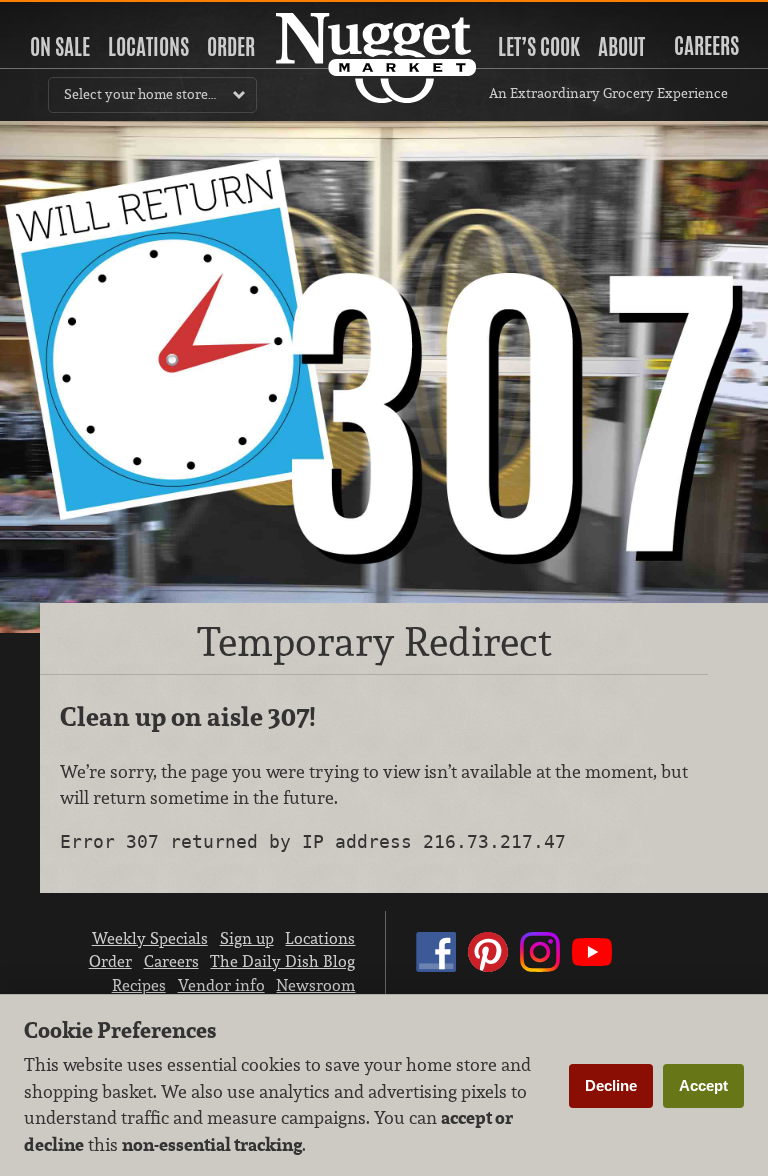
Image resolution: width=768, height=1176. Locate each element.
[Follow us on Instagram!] (540, 971)
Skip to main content (94, 16)
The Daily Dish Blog (282, 961)
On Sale (60, 47)
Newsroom (315, 985)
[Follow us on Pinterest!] (488, 971)
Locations (148, 47)
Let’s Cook (539, 47)
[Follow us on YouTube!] (592, 971)
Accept (703, 1085)
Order (231, 47)
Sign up (247, 938)
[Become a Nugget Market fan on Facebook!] (436, 971)
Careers (706, 46)
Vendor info (221, 985)
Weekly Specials (150, 938)
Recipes (139, 985)
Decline (611, 1085)
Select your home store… (140, 94)
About (621, 47)
